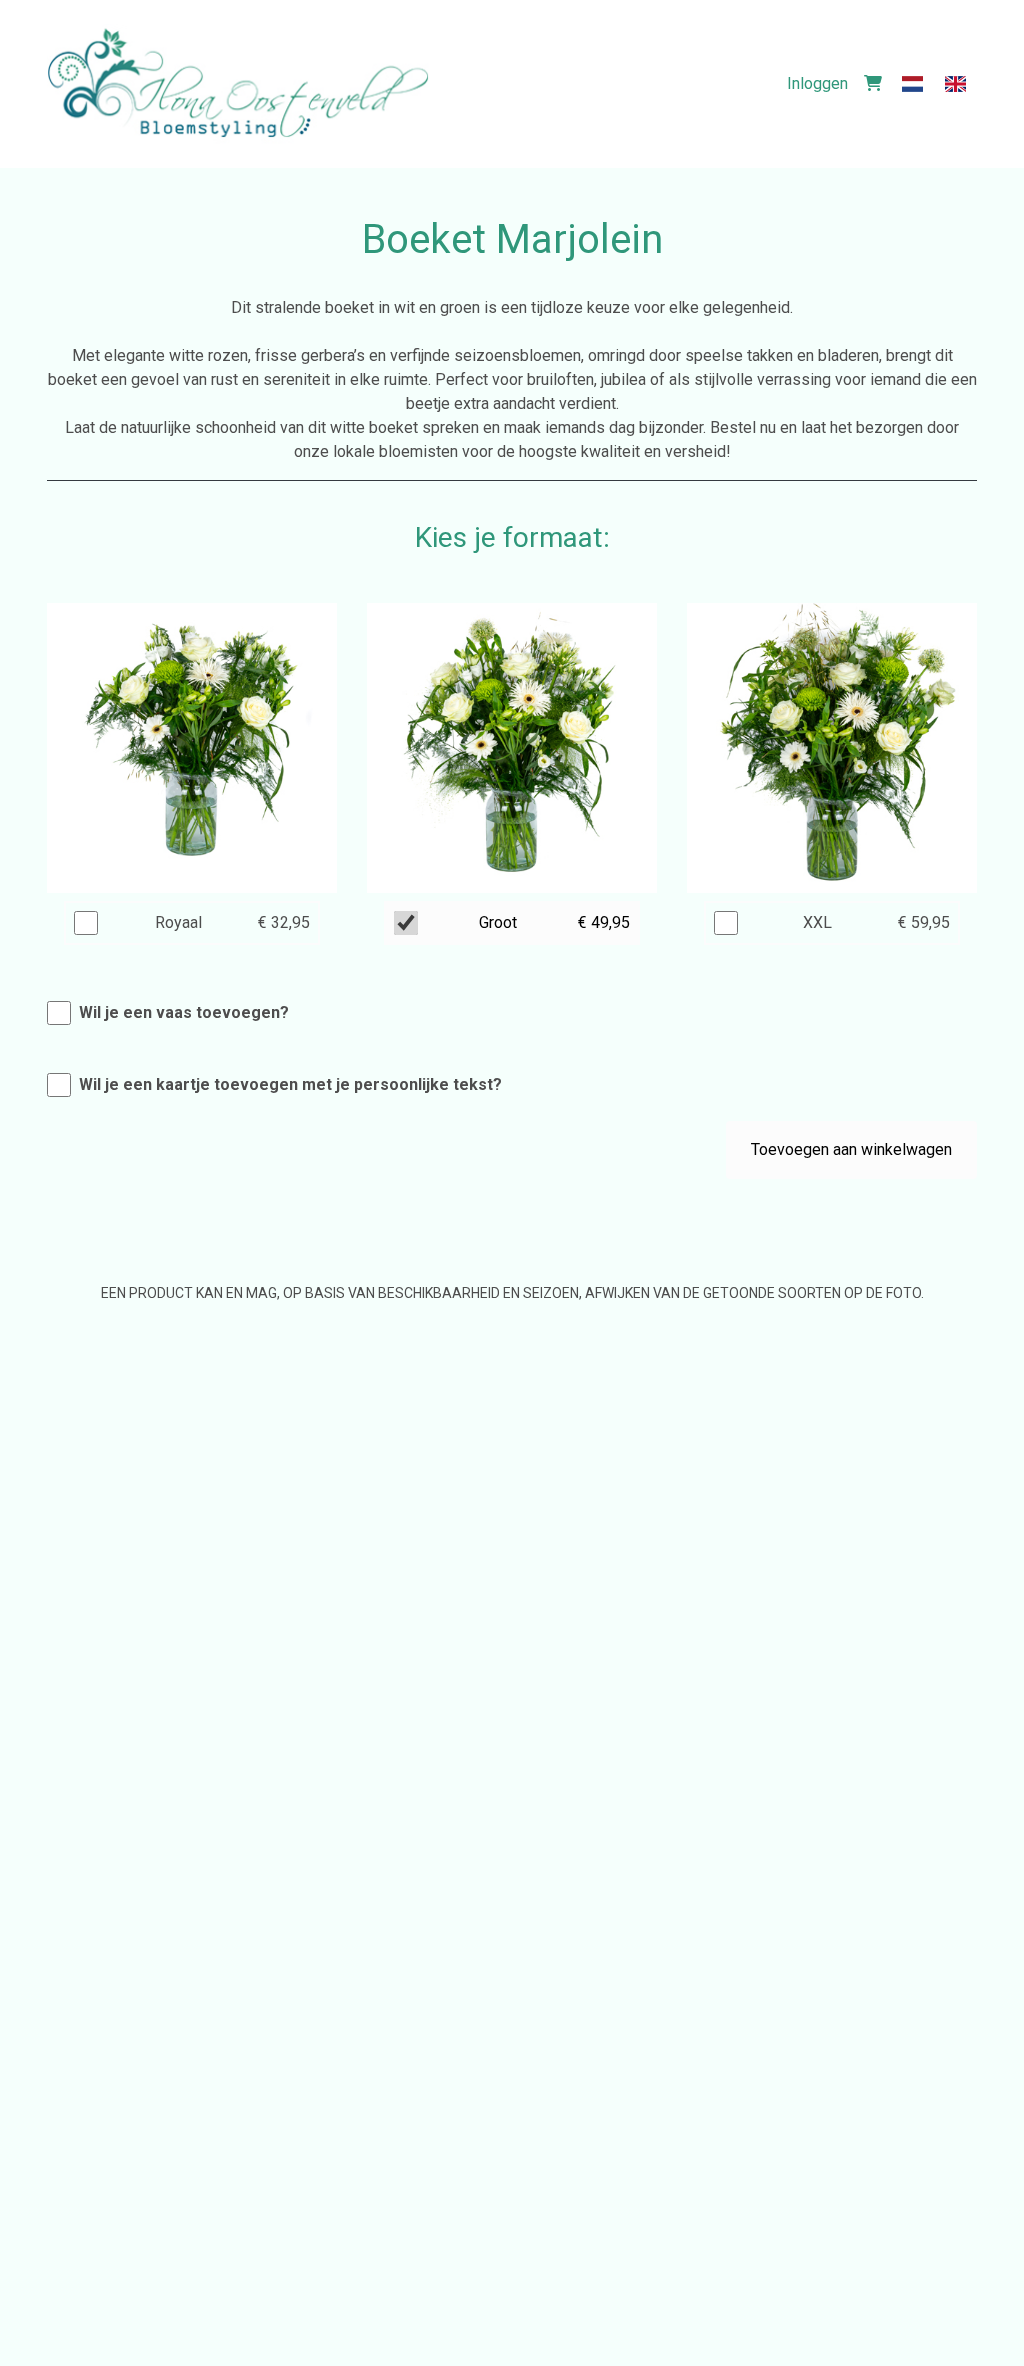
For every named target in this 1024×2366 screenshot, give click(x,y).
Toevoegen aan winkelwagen (851, 1149)
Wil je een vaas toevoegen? (184, 1012)
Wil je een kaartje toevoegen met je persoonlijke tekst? (290, 1084)
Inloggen (817, 83)
